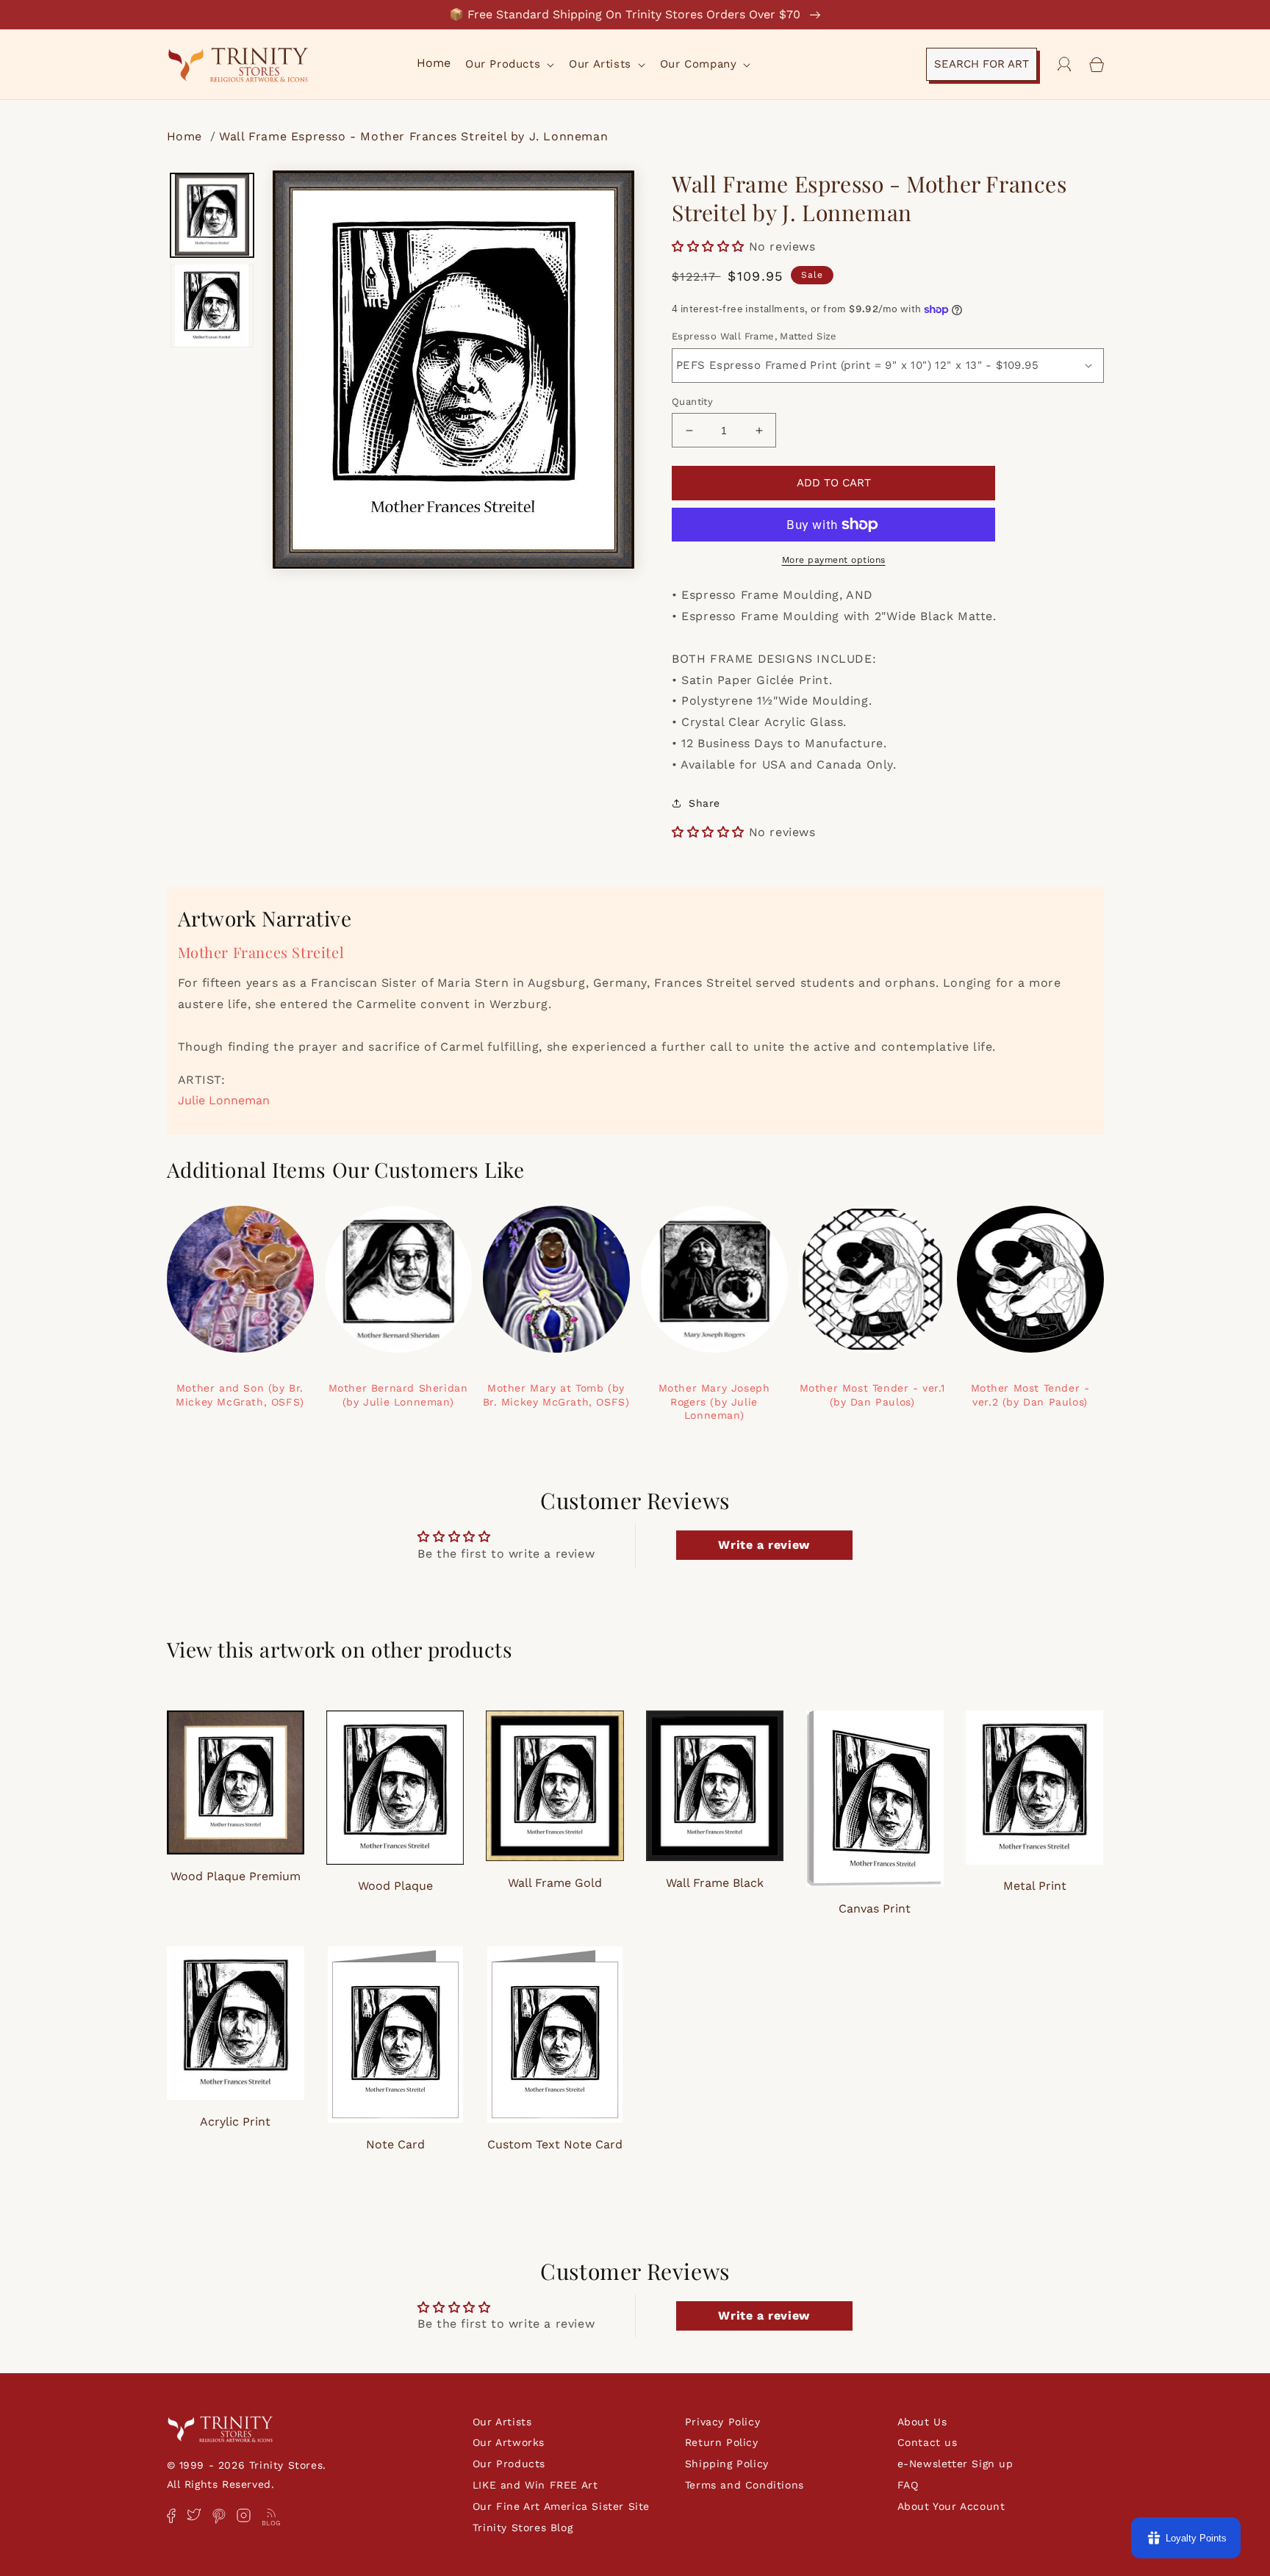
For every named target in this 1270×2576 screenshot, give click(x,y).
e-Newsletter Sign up (955, 2464)
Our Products (509, 2464)
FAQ (908, 2485)
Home (187, 136)
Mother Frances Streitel (261, 952)
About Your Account (951, 2506)
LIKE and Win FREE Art (535, 2485)
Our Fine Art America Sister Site (561, 2506)
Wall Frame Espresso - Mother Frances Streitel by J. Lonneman (413, 136)
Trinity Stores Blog (523, 2528)
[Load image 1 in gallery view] (212, 215)
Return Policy (722, 2442)
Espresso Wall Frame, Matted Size (754, 336)
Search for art (982, 64)
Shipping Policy (727, 2464)
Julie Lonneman (224, 1100)
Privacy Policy (722, 2422)
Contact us (928, 2442)
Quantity (692, 402)
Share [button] (704, 803)
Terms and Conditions (745, 2485)
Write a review (764, 1545)
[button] (508, 65)
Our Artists (502, 2422)
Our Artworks (509, 2442)
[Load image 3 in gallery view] (212, 306)
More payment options (834, 560)
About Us (922, 2422)
